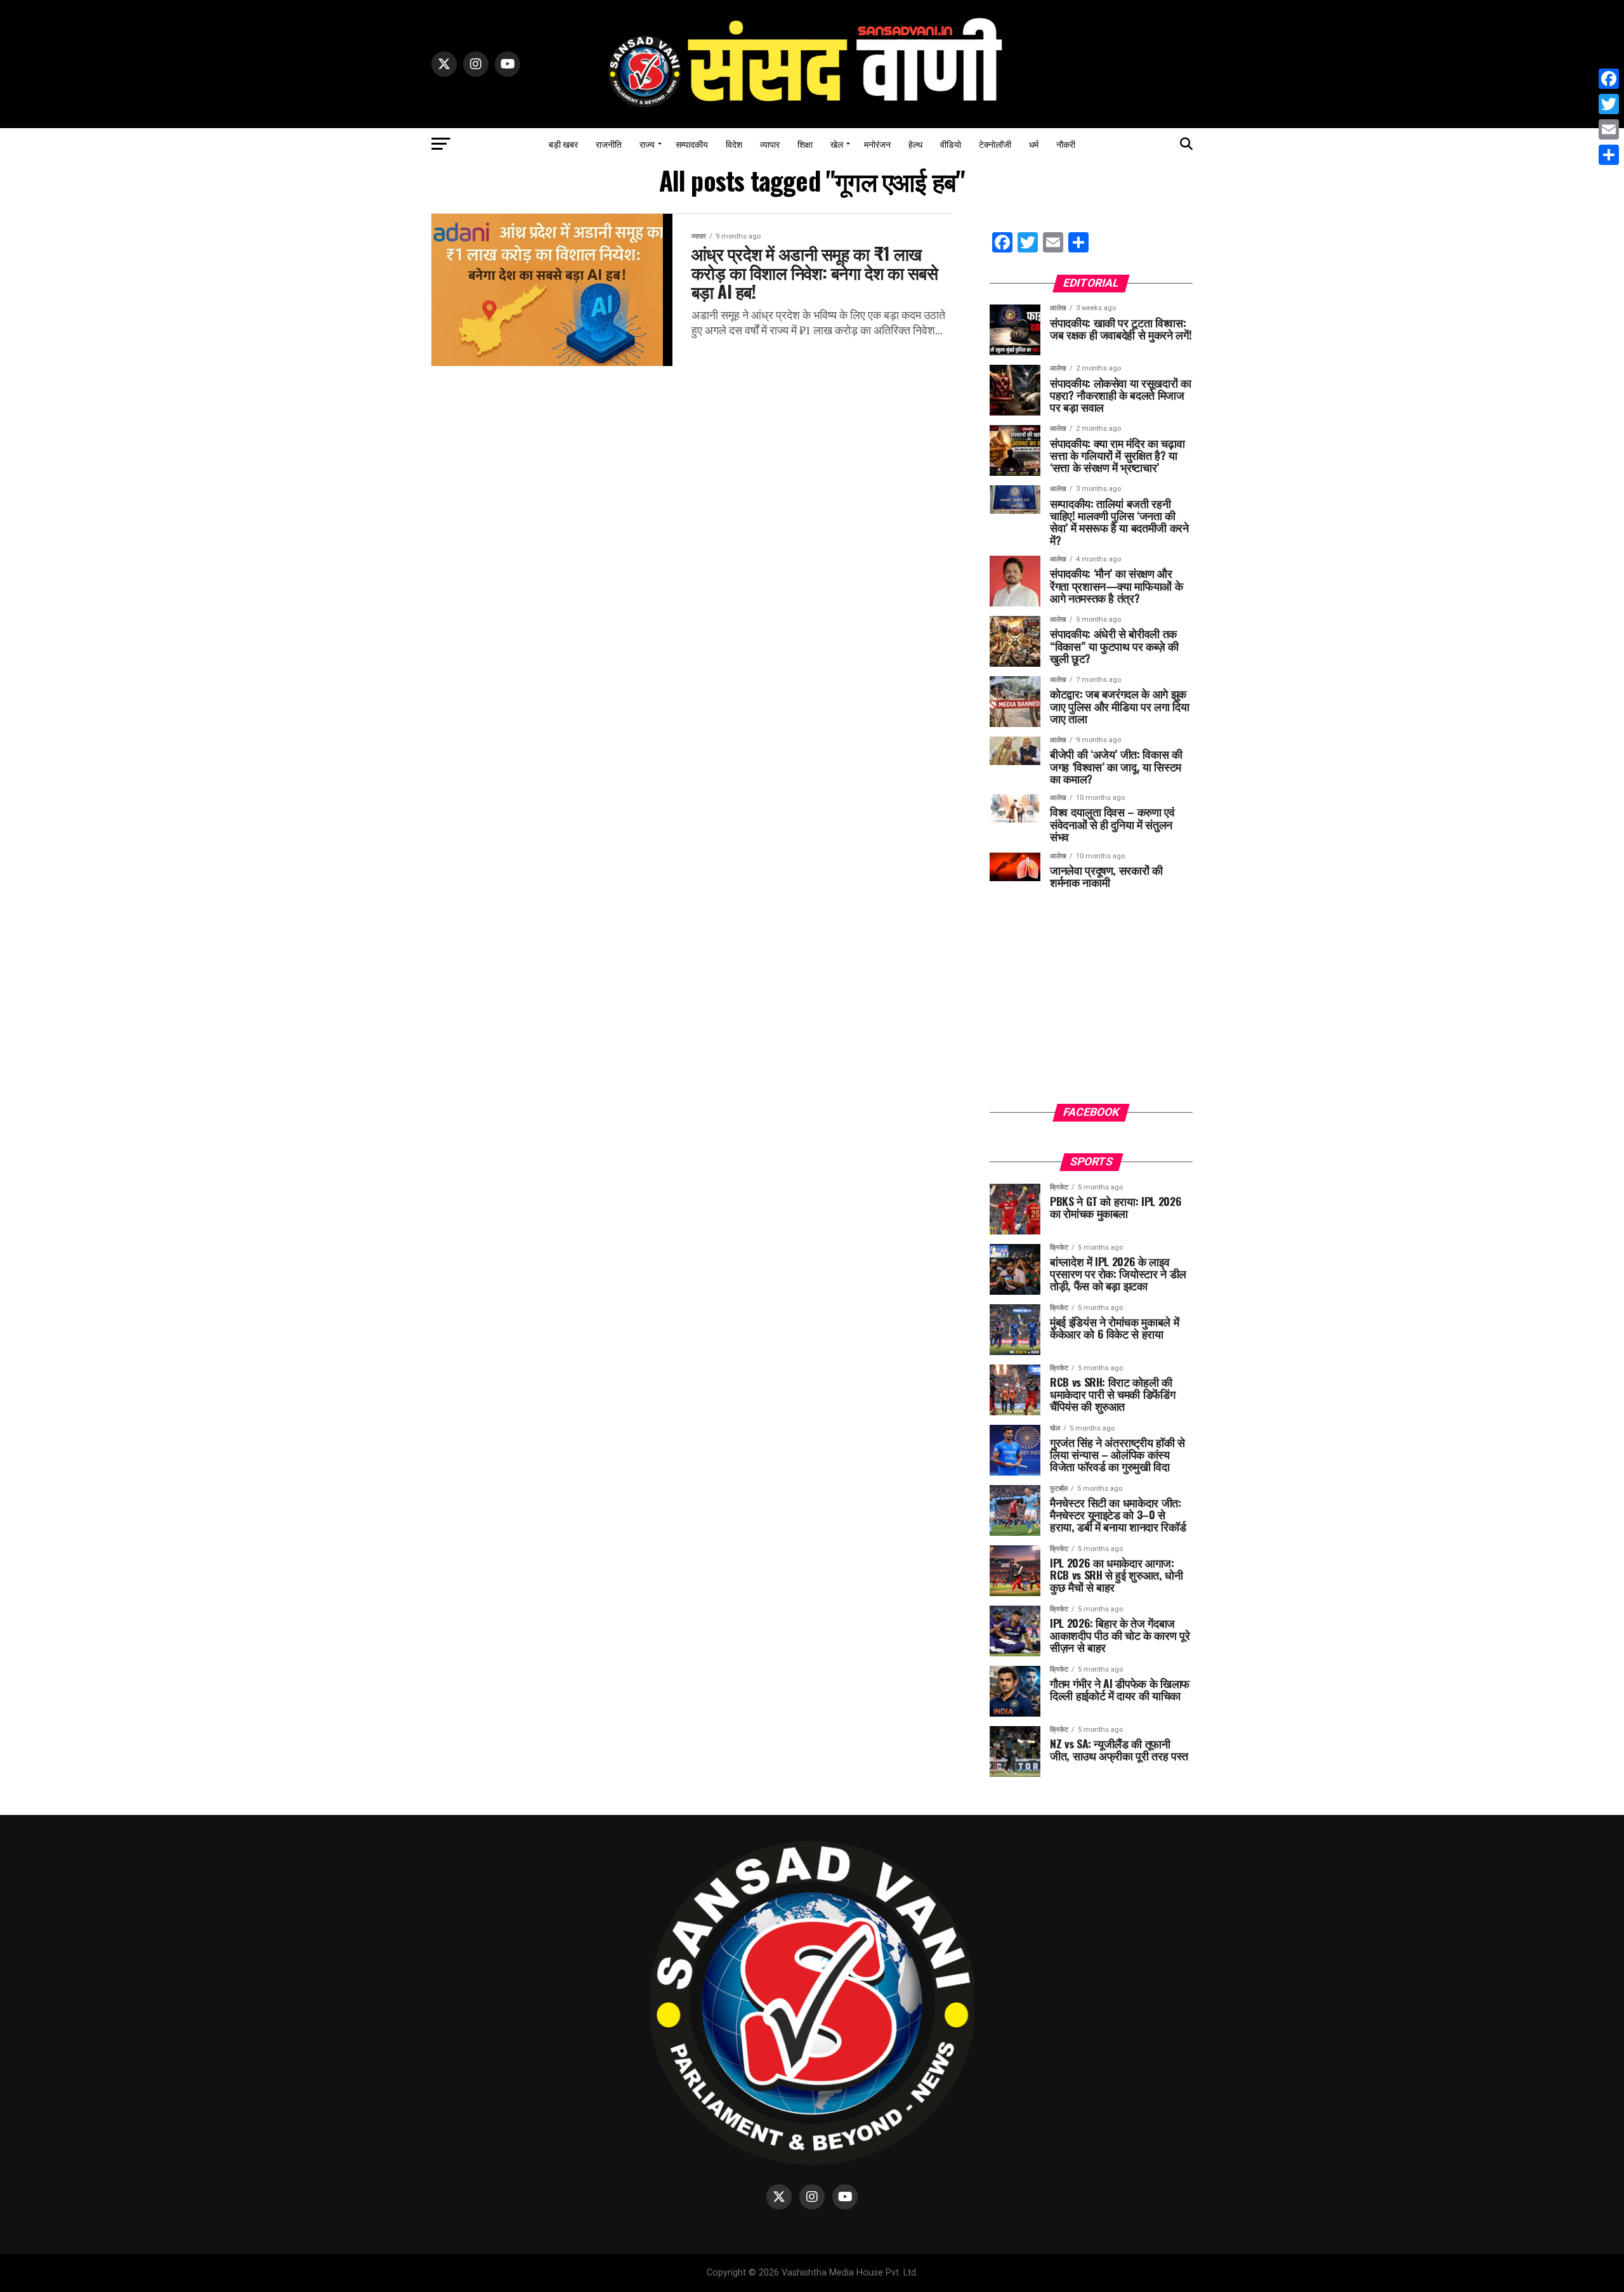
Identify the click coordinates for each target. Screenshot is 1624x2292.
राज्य (647, 144)
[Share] (1609, 155)
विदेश (734, 144)
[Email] (1609, 129)
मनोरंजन (877, 144)
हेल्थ (915, 144)
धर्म (1034, 144)
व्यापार (770, 144)
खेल (837, 144)
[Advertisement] (1091, 1005)
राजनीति (609, 144)
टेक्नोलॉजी (995, 144)
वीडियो (951, 144)
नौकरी (1066, 144)
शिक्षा (805, 144)
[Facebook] (1609, 79)
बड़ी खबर (563, 144)
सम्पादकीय (692, 144)
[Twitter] (1609, 104)
